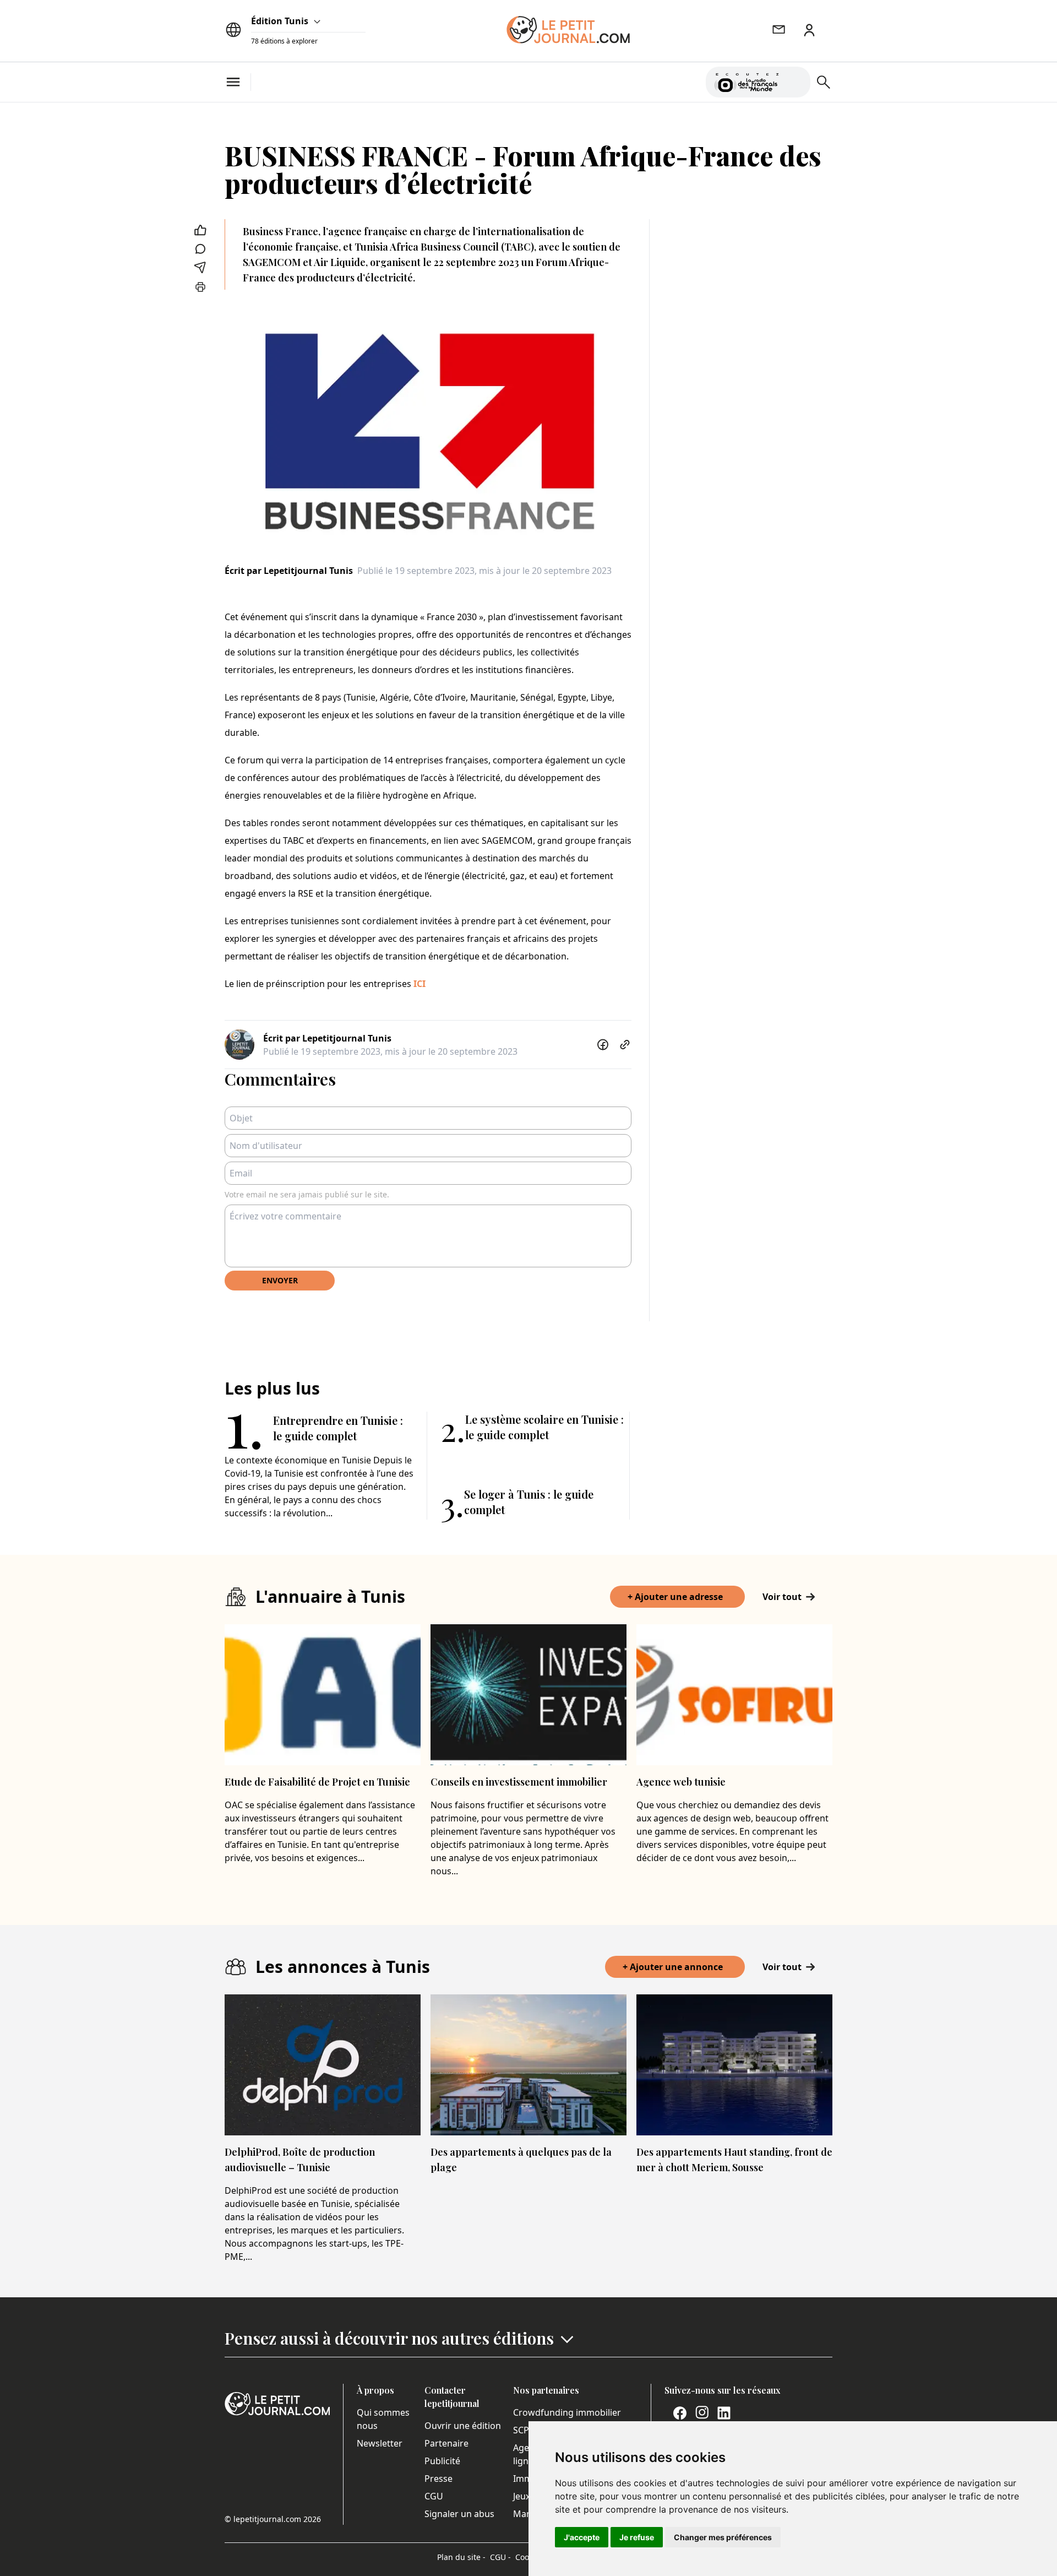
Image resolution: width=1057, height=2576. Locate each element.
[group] (796, 80)
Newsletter (380, 2443)
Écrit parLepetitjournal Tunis (289, 571)
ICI (419, 984)
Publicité (442, 2461)
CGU (434, 2496)
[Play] (796, 82)
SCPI (522, 2430)
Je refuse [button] (637, 2537)
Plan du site (461, 2557)
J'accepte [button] (582, 2537)
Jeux (522, 2496)
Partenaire (446, 2443)
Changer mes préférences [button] (723, 2537)
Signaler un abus (459, 2514)
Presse (438, 2479)
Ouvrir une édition (463, 2426)
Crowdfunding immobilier (567, 2412)
